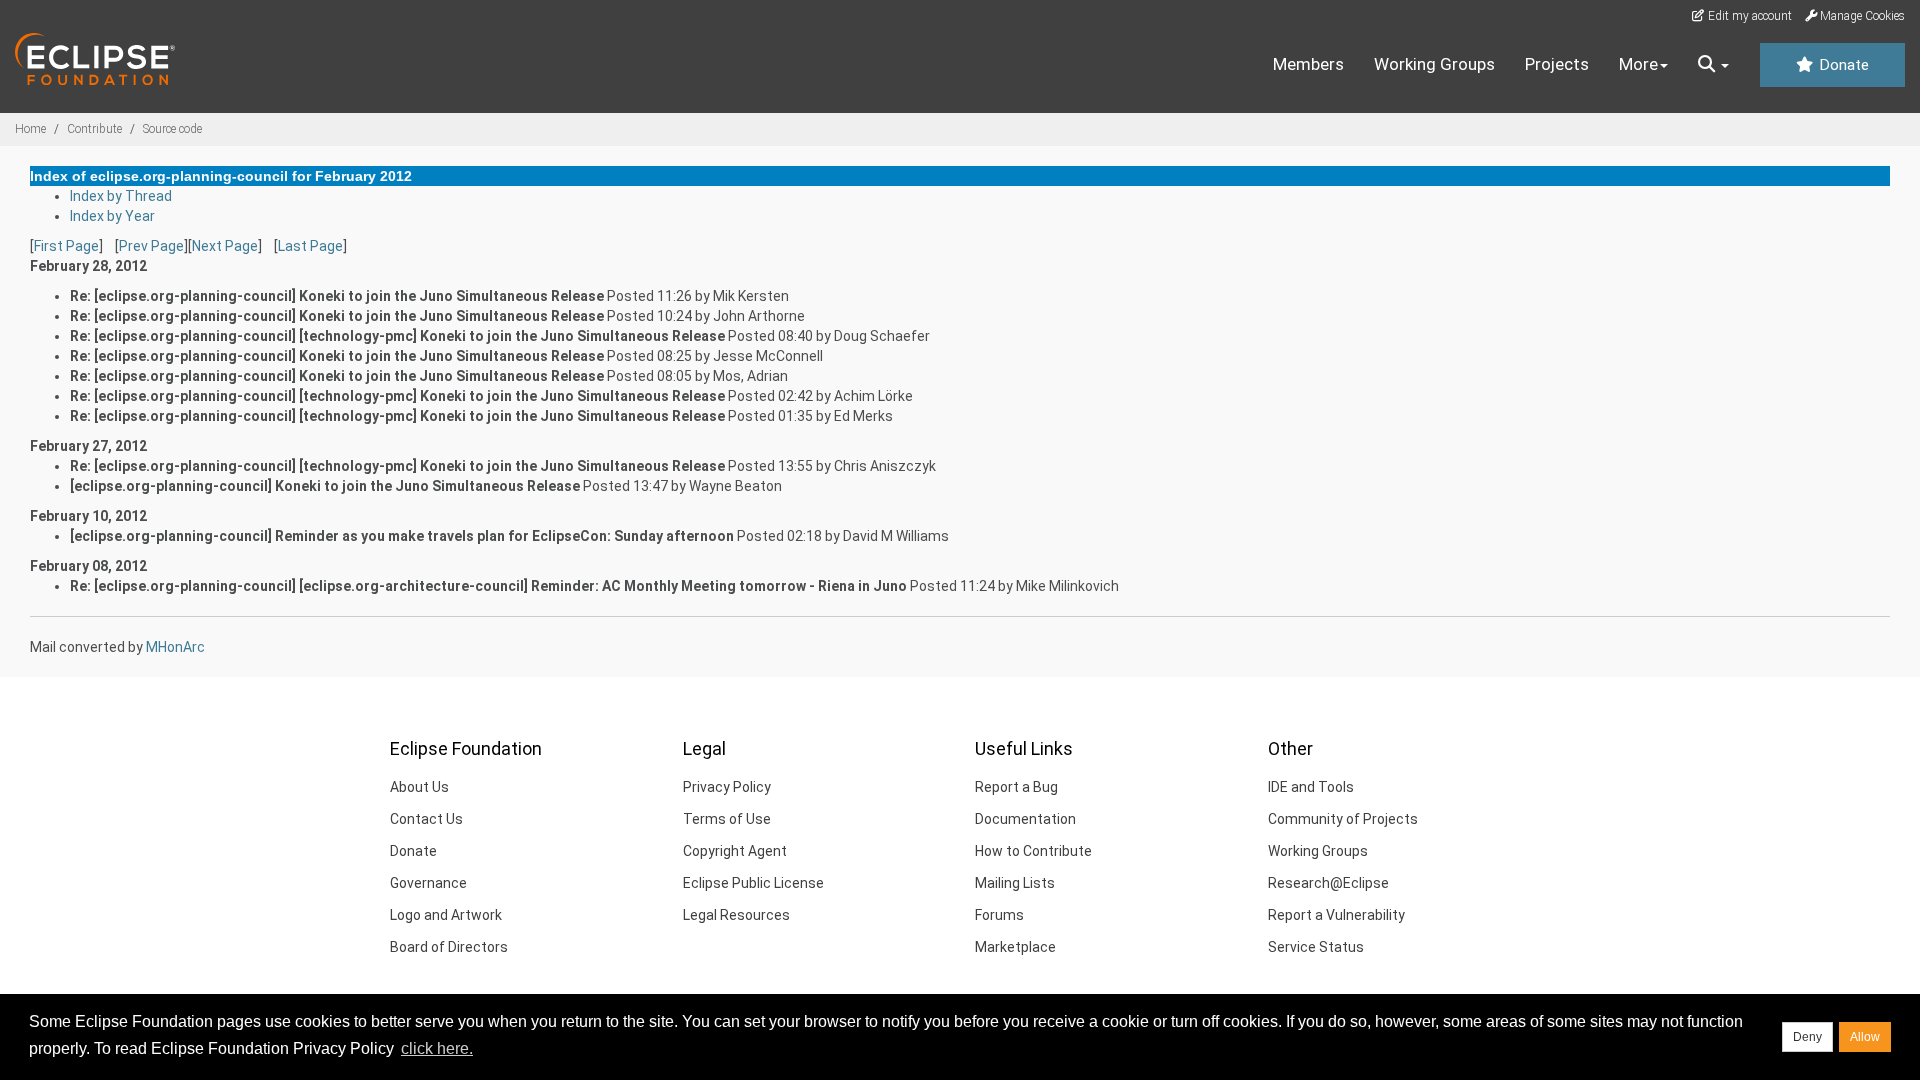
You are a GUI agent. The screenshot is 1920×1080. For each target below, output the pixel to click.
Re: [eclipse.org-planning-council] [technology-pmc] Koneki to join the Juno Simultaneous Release (397, 336)
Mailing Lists (1015, 883)
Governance (428, 883)
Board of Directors (449, 947)
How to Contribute (1033, 851)
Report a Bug (1016, 787)
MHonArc (175, 647)
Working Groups (1434, 64)
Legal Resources (736, 915)
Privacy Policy (727, 787)
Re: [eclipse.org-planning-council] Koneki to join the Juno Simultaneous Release (337, 296)
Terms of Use (727, 819)
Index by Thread (121, 196)
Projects (1557, 64)
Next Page (225, 246)
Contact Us (426, 819)
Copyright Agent (735, 851)
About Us (419, 787)
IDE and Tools (1311, 787)
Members (1308, 64)
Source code (172, 129)
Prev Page (151, 246)
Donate (1842, 65)
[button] (1713, 65)
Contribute (94, 129)
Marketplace (1015, 947)
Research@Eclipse (1328, 883)
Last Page (310, 246)
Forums (999, 915)
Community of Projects (1343, 819)
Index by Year (112, 216)
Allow (1865, 1037)
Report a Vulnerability (1336, 915)
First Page (66, 246)
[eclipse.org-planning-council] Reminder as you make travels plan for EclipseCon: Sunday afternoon (402, 536)
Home (30, 129)
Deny (1807, 1037)
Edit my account (1748, 16)
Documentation (1025, 819)
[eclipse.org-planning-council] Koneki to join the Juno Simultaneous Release (325, 486)
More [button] (1638, 64)
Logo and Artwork (446, 915)
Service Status (1316, 947)
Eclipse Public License (753, 883)
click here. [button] (437, 1048)
